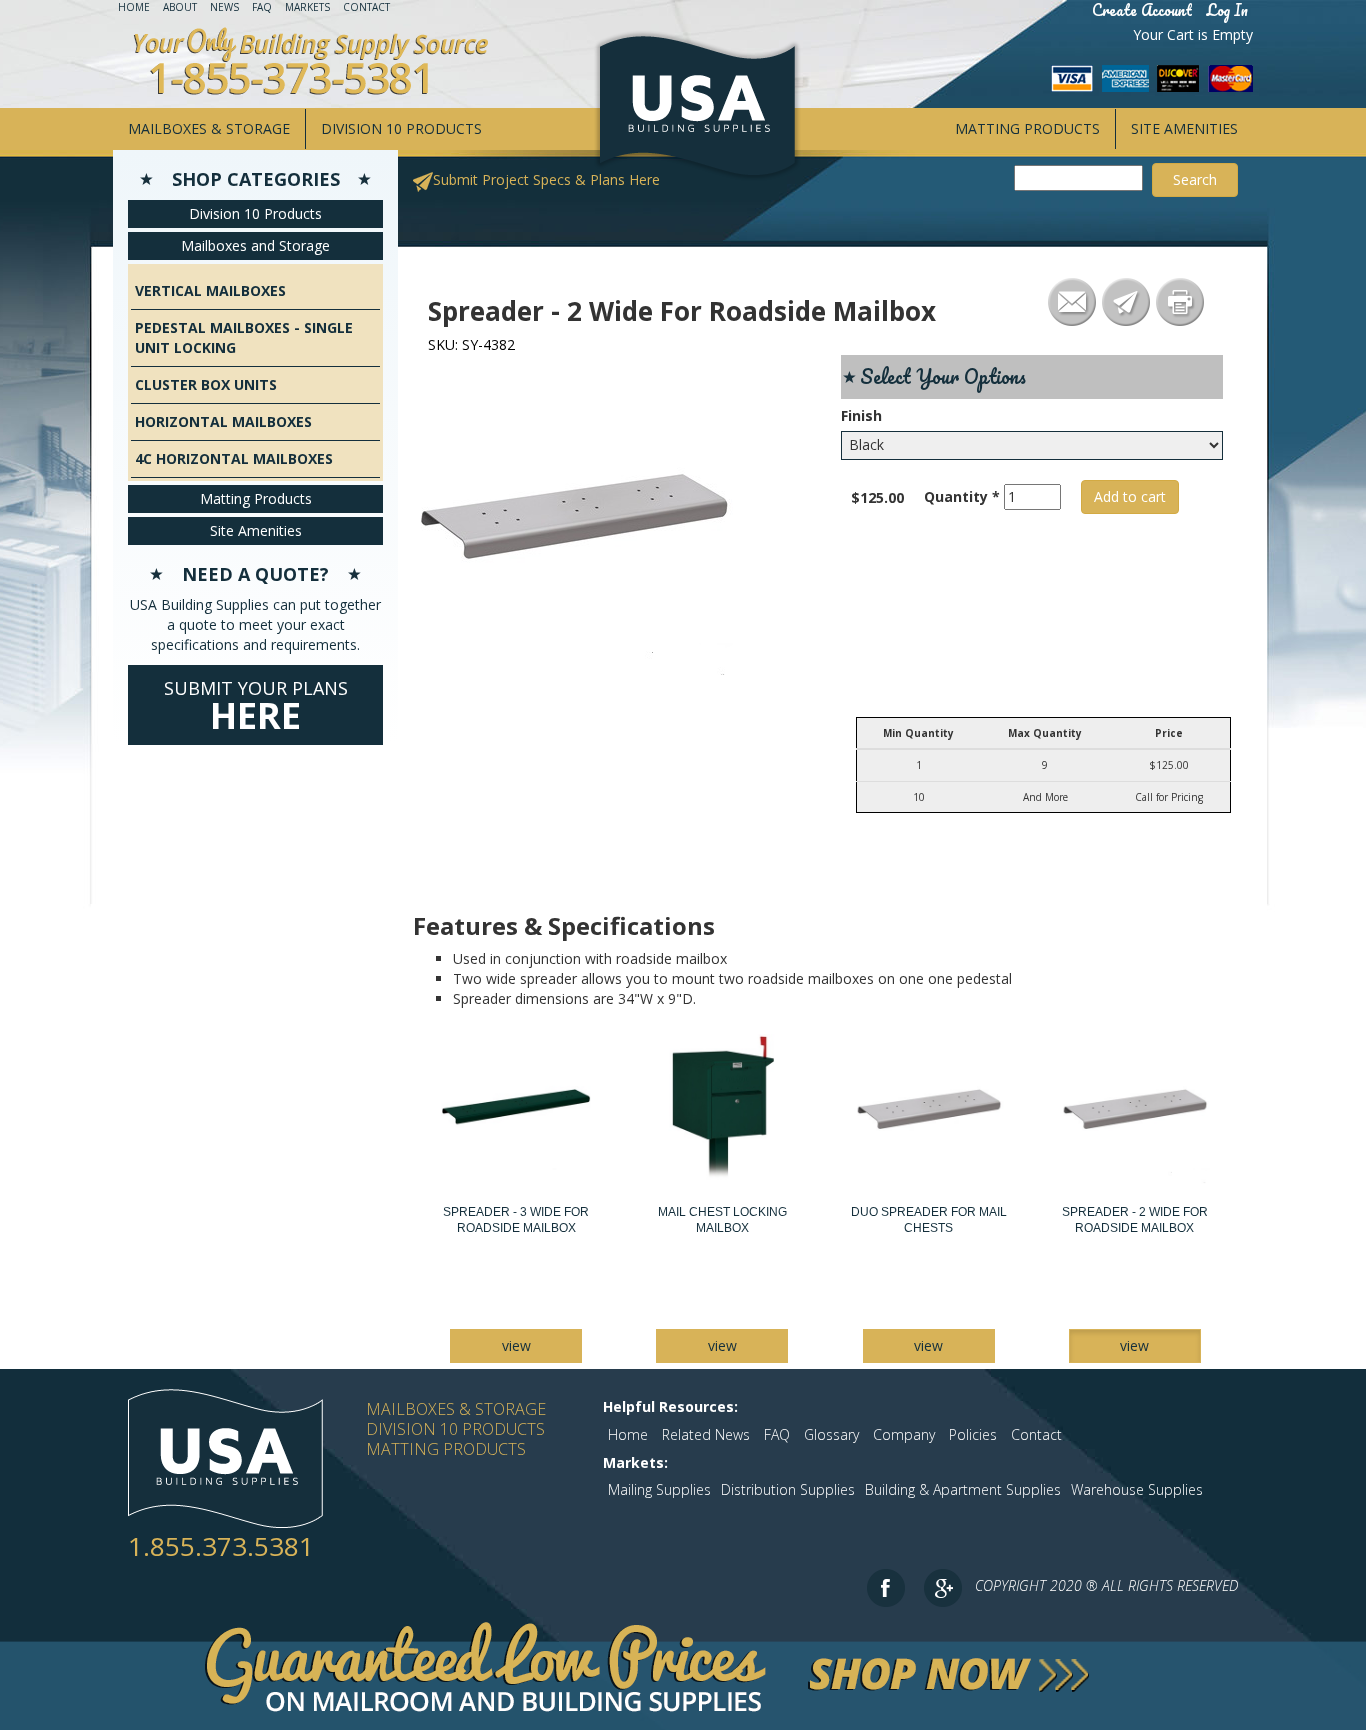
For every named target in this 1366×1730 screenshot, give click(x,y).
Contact (366, 7)
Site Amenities (1184, 128)
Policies (973, 1434)
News (224, 7)
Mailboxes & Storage (209, 128)
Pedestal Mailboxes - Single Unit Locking (244, 337)
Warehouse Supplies (1137, 1489)
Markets (307, 7)
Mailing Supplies (659, 1489)
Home (134, 7)
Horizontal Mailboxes (223, 421)
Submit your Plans (256, 708)
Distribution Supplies (788, 1489)
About (180, 7)
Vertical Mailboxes (210, 290)
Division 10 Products (401, 128)
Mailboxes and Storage (255, 245)
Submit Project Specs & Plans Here (546, 179)
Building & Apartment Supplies (963, 1489)
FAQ (262, 7)
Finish (861, 415)
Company (904, 1434)
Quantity (962, 496)
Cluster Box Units (206, 384)
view (516, 1345)
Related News (706, 1434)
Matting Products (1027, 128)
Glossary (831, 1434)
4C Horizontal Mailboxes (234, 458)
